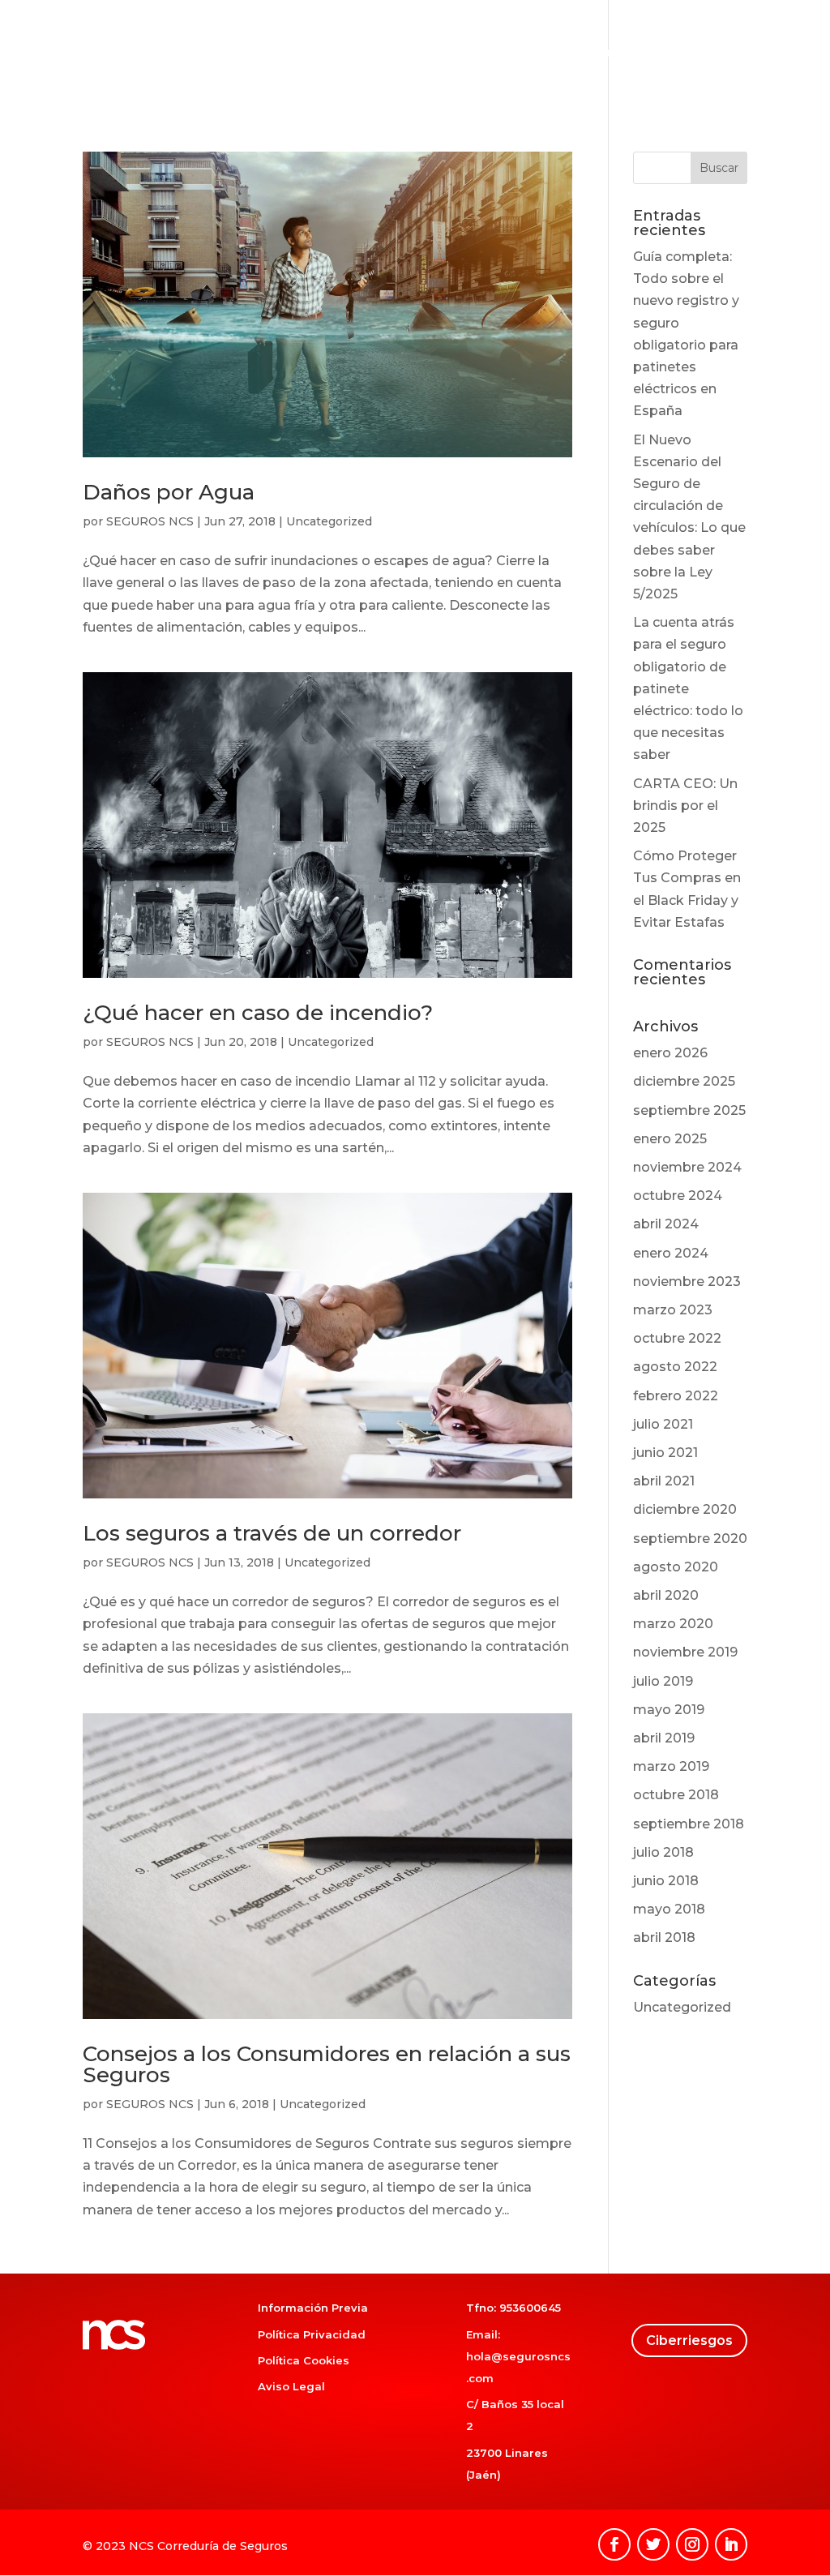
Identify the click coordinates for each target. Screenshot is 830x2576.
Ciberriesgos (688, 54)
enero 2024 (671, 1253)
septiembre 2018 (689, 1824)
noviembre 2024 (687, 1167)
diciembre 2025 (684, 1081)
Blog (615, 54)
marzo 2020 (673, 1624)
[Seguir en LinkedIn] (731, 2544)
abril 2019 (664, 1738)
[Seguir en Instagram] (692, 2544)
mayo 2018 (669, 1909)
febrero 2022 (676, 1396)
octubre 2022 (677, 1338)
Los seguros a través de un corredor (272, 1533)
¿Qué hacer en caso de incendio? (258, 1013)
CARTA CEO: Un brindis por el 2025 (685, 806)
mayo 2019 (669, 1710)
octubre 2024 (678, 1196)
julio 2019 (663, 1681)
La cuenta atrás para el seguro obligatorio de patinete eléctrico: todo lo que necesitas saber (688, 688)
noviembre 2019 (685, 1652)
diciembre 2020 (685, 1509)
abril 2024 (666, 1224)
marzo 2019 (671, 1766)
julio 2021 (663, 1424)
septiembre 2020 (690, 1539)
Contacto (776, 54)
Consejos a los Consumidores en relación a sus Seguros (327, 2064)
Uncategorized (329, 521)
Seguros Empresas (524, 54)
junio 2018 (666, 1881)
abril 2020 (666, 1595)
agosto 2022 (675, 1367)
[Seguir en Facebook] (614, 2544)
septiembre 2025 (689, 1110)
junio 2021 (665, 1453)
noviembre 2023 (687, 1282)
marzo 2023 (673, 1310)
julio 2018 (663, 1852)
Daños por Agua (169, 492)
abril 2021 (664, 1481)
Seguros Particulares (369, 54)
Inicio (269, 54)
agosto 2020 (676, 1567)
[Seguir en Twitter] (653, 2544)
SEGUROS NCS (150, 521)
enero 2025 (670, 1139)
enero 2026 (670, 1053)
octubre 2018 (676, 1795)
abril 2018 (664, 1937)
